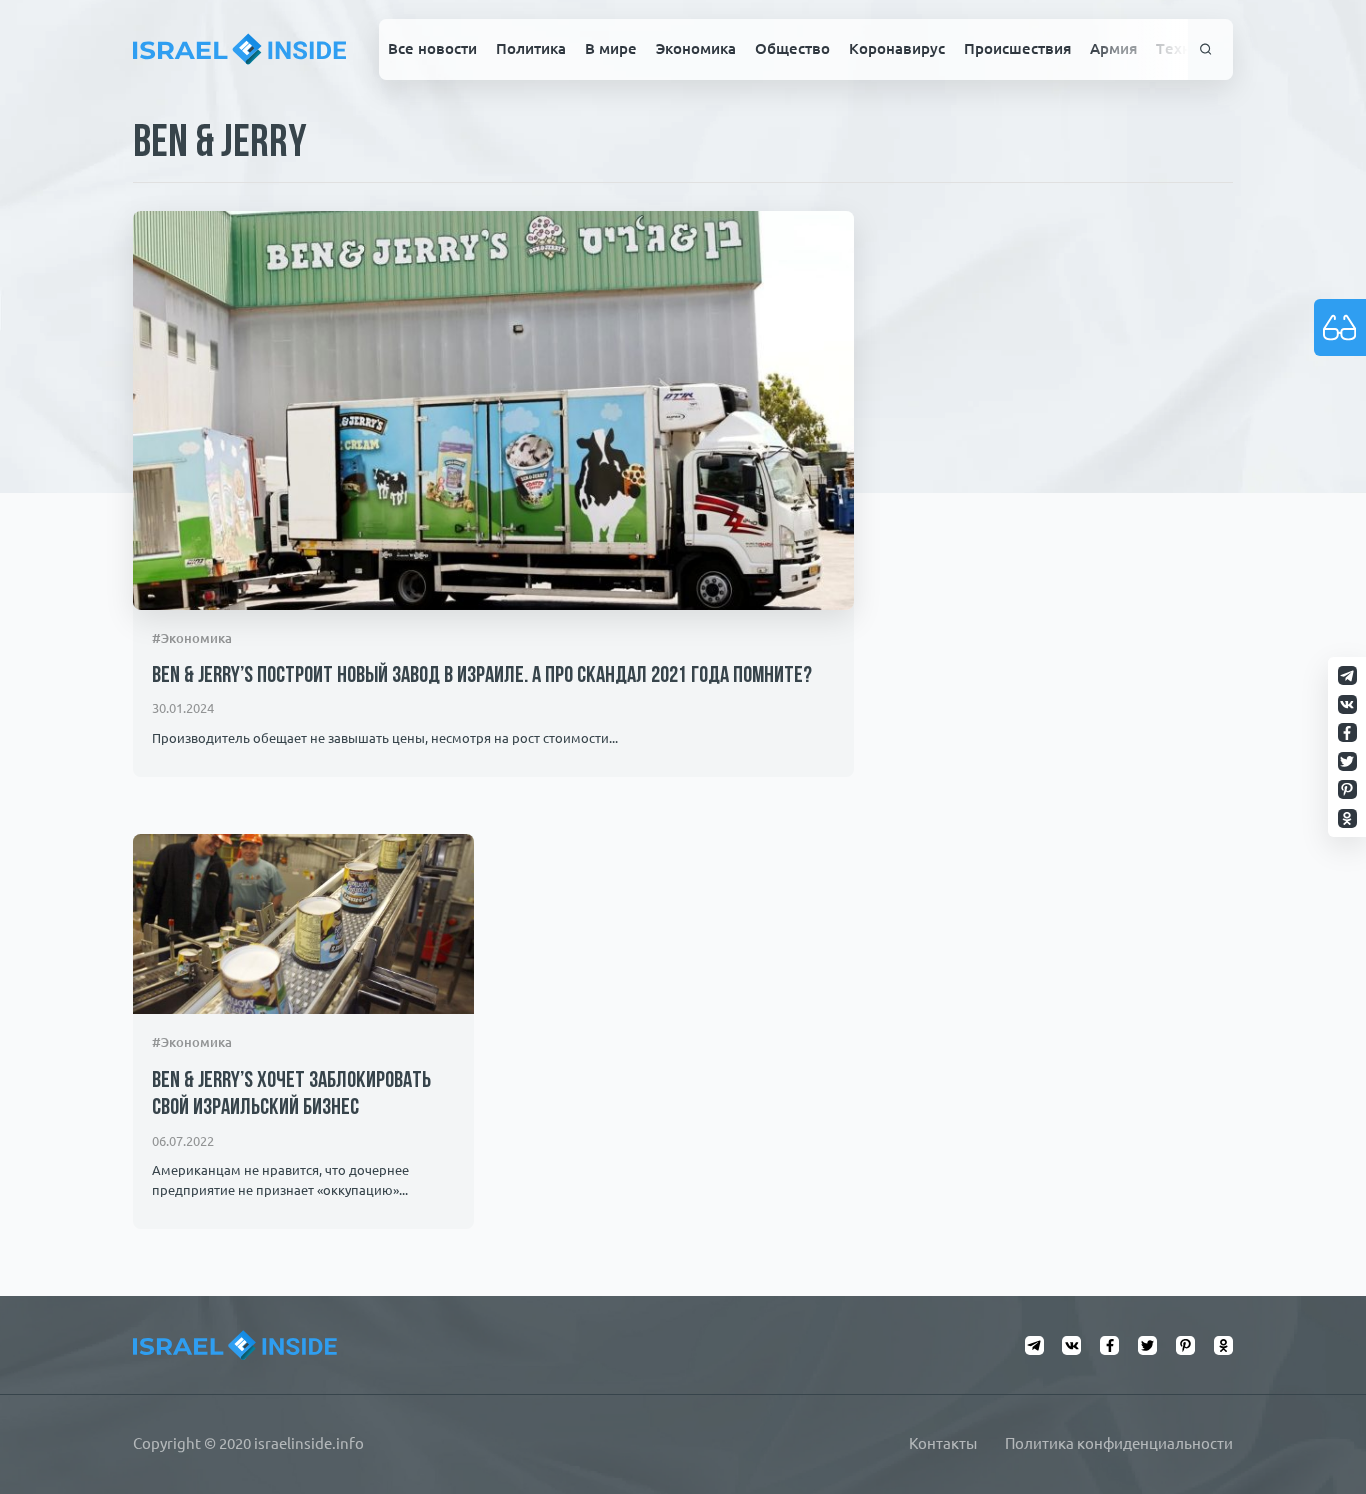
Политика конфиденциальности (1119, 1443)
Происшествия (1017, 48)
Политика (531, 48)
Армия (1113, 48)
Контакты (943, 1443)
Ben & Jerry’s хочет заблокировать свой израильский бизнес (291, 1095)
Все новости (432, 48)
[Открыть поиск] (1206, 49)
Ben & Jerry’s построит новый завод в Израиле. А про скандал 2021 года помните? (482, 676)
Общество (792, 48)
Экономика (696, 48)
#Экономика (192, 638)
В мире (611, 48)
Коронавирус (897, 48)
